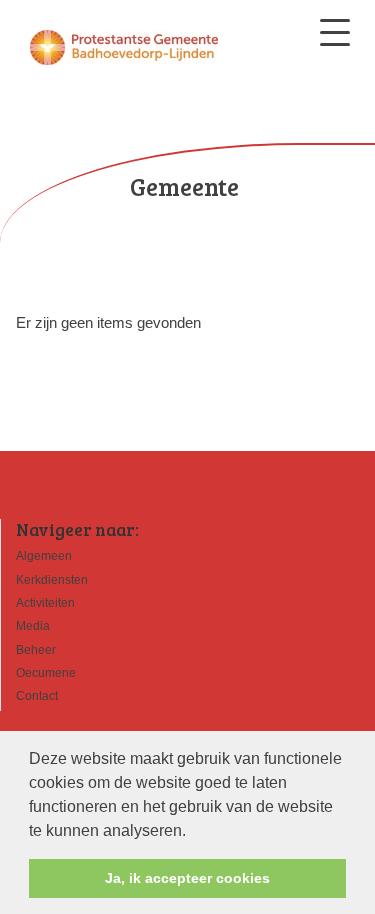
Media (33, 626)
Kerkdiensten (52, 580)
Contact (37, 696)
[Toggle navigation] (335, 32)
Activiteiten (45, 603)
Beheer (36, 650)
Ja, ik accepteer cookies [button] (187, 878)
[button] (193, 832)
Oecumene (46, 673)
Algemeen (44, 556)
